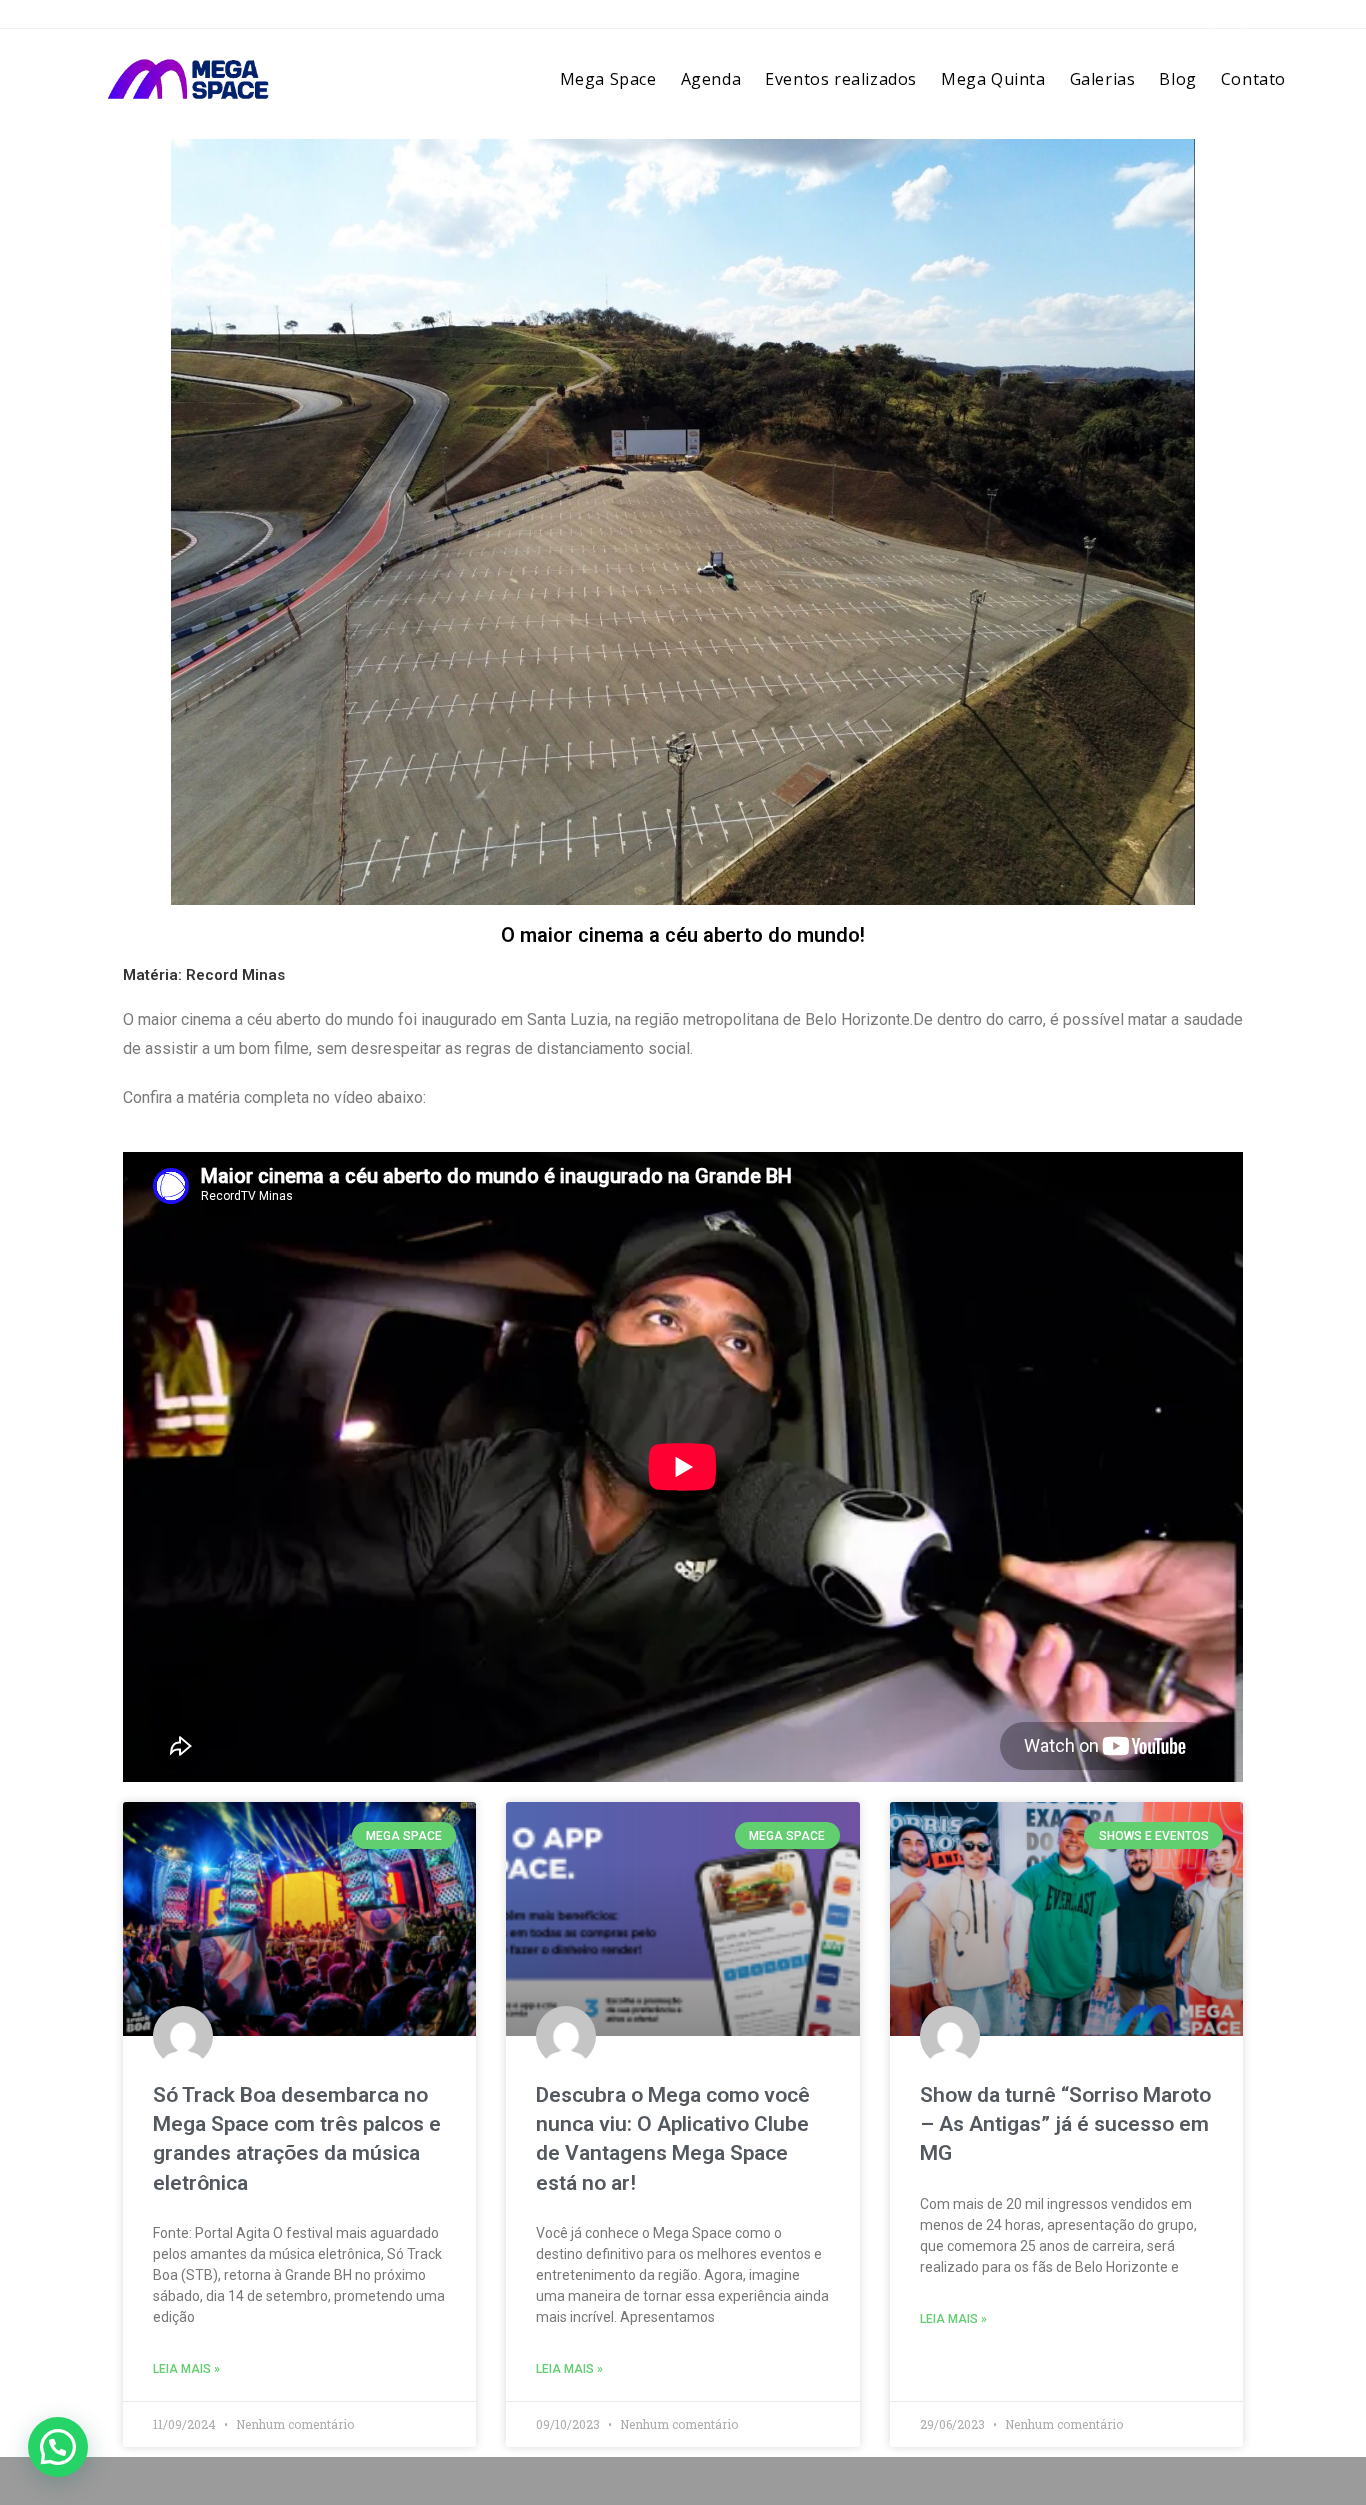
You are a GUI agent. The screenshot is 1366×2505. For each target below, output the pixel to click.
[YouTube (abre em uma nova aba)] (1270, 20)
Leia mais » (186, 2369)
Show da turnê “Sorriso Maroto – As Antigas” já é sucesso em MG (1065, 2124)
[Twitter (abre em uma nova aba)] (1184, 20)
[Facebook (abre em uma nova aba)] (1214, 20)
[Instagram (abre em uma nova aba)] (1243, 20)
